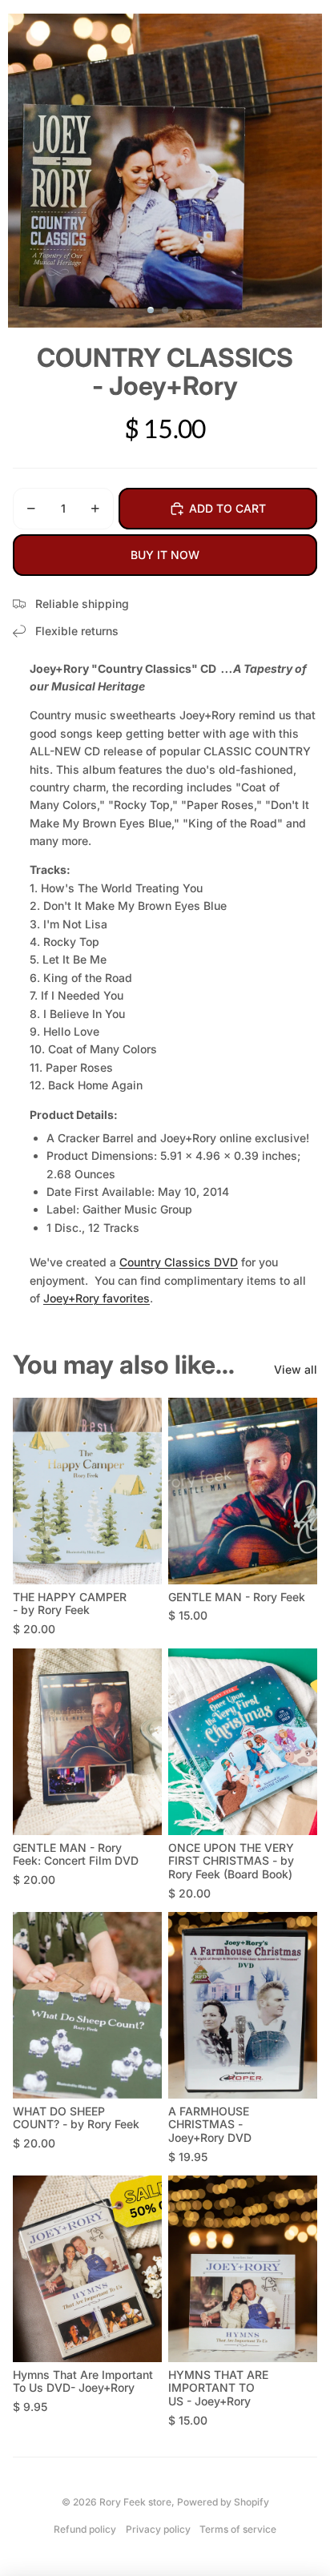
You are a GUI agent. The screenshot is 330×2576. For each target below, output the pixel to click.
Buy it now (165, 555)
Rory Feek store (135, 2502)
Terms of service (238, 2529)
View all (296, 1369)
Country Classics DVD (179, 1262)
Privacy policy (158, 2529)
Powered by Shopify (223, 2502)
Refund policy (85, 2529)
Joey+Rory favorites (97, 1298)
